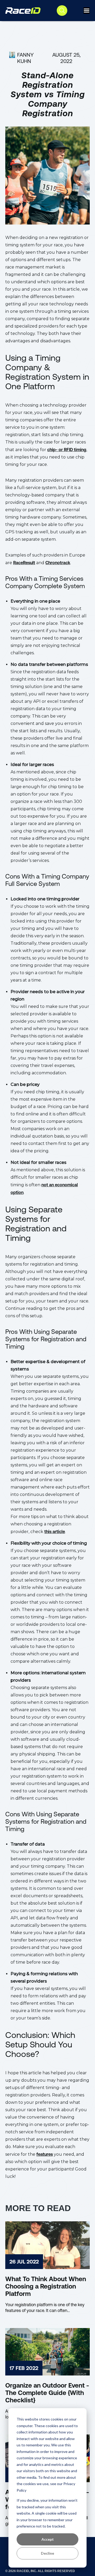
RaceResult (24, 563)
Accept (48, 2539)
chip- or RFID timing (67, 450)
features (45, 2154)
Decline (47, 2553)
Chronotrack (58, 563)
